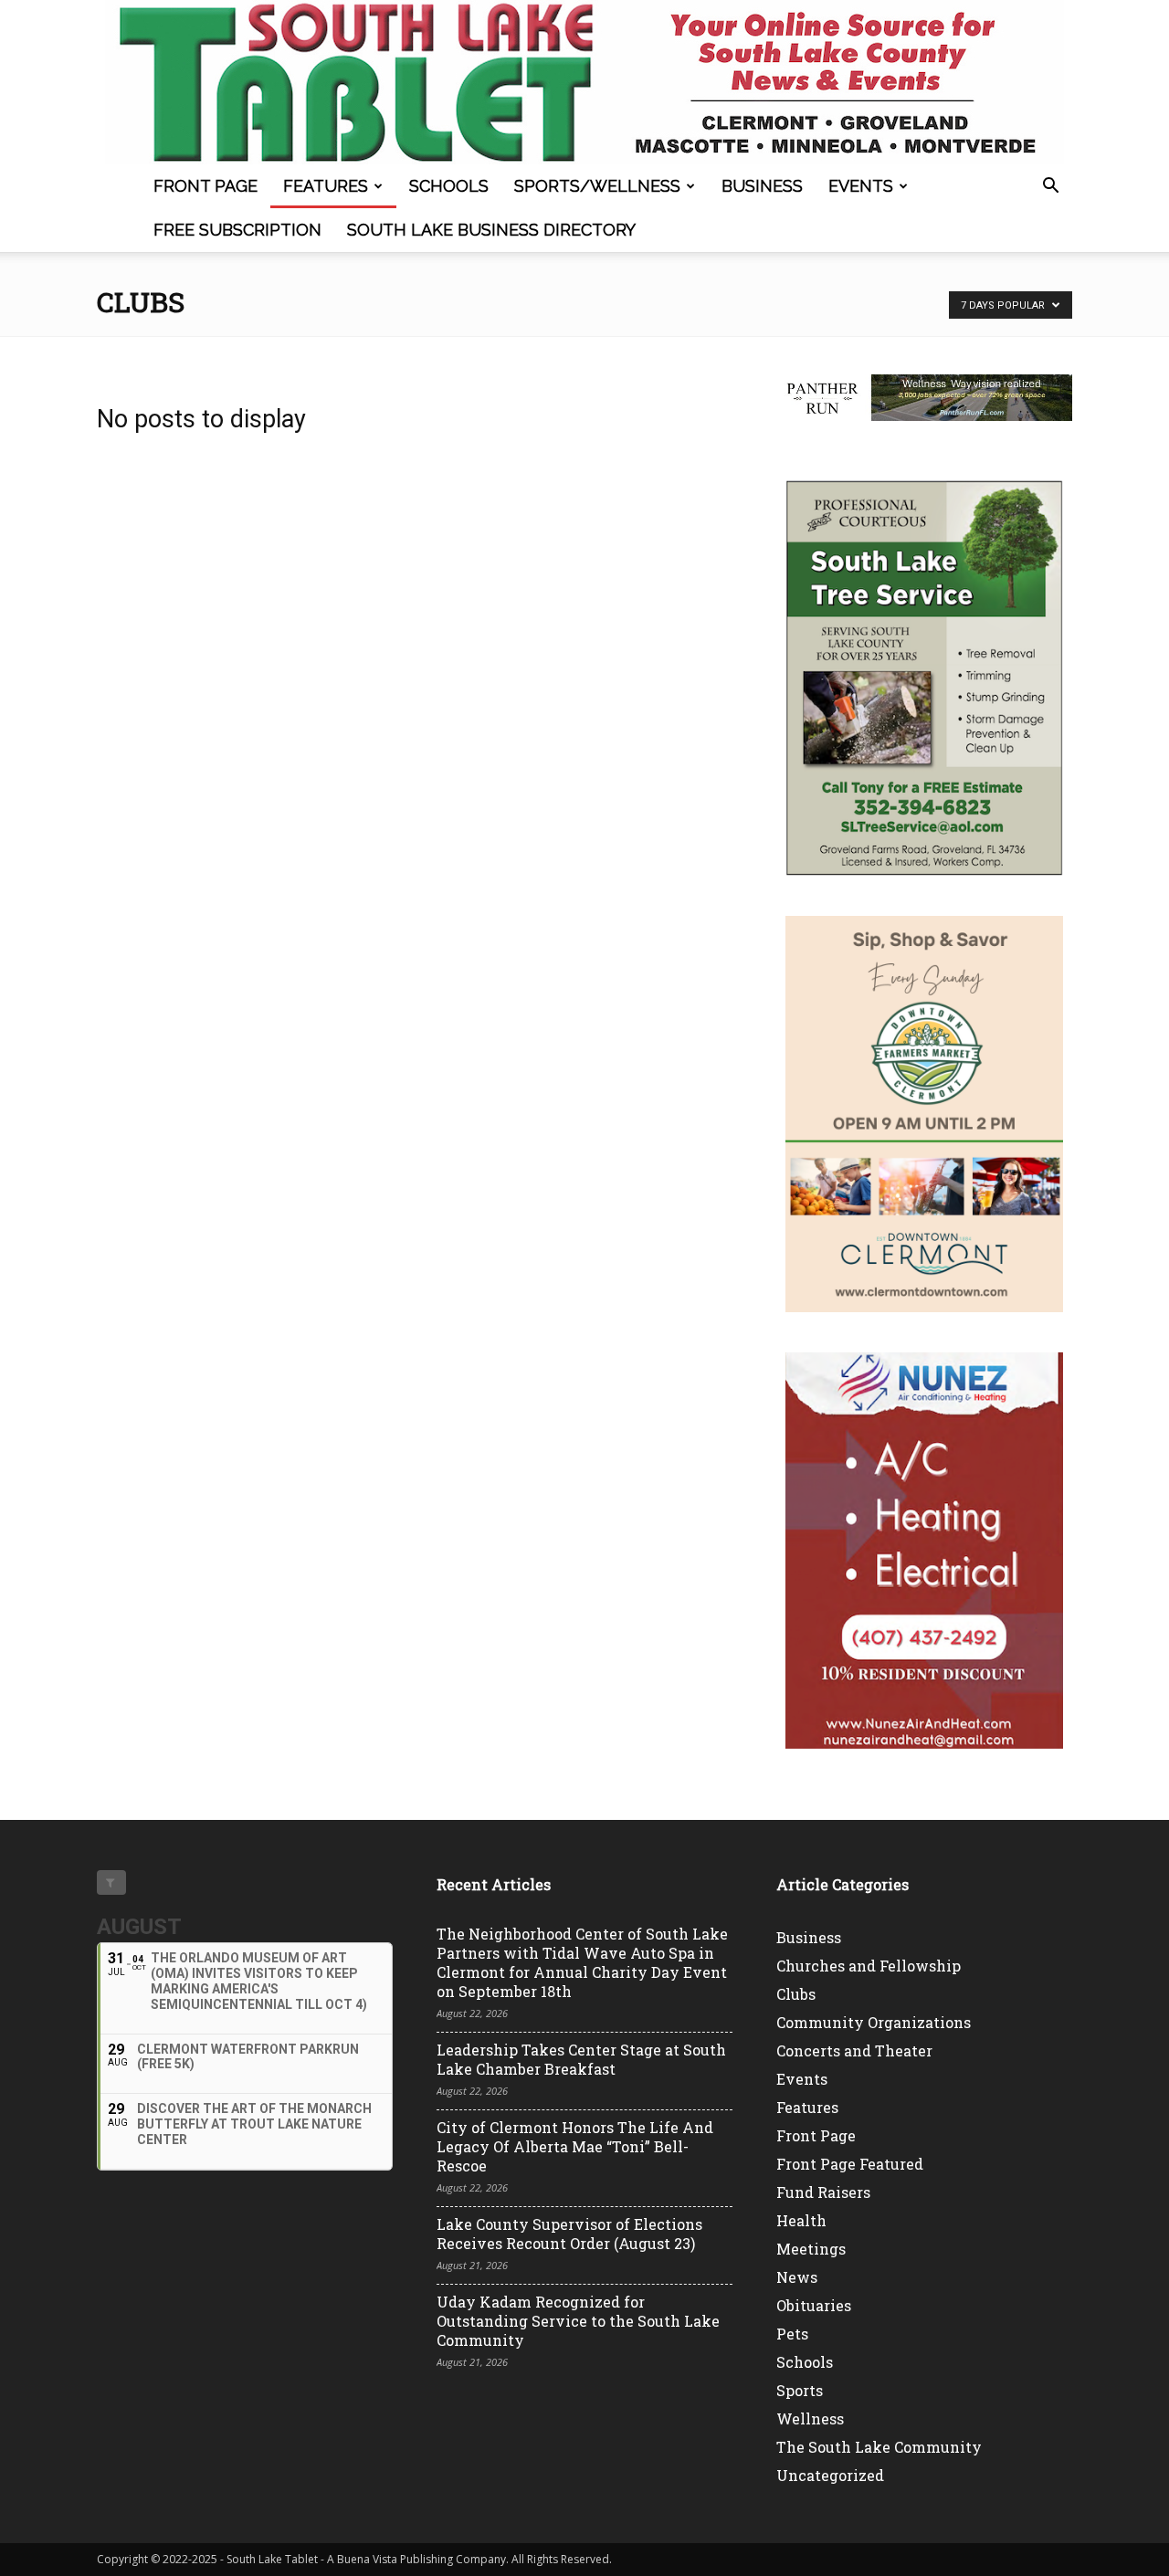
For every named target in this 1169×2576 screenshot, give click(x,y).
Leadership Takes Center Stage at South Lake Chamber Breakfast (581, 2059)
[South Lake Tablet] (584, 82)
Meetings (811, 2249)
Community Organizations (874, 2022)
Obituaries (814, 2305)
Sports (800, 2390)
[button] (1050, 188)
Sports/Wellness (597, 186)
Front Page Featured (850, 2164)
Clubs (796, 1994)
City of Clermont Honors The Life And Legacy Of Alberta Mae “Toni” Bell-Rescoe (575, 2146)
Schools (449, 186)
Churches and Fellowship (869, 1966)
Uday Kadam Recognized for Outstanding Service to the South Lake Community (578, 2321)
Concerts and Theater (854, 2050)
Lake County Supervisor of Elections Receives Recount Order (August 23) (569, 2234)
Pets (792, 2334)
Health (801, 2220)
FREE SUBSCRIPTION (237, 230)
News (797, 2277)
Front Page (205, 186)
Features (326, 186)
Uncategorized (830, 2475)
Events (861, 186)
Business (762, 186)
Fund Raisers (823, 2192)
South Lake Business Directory (491, 230)
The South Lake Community (879, 2447)
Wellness (810, 2418)
